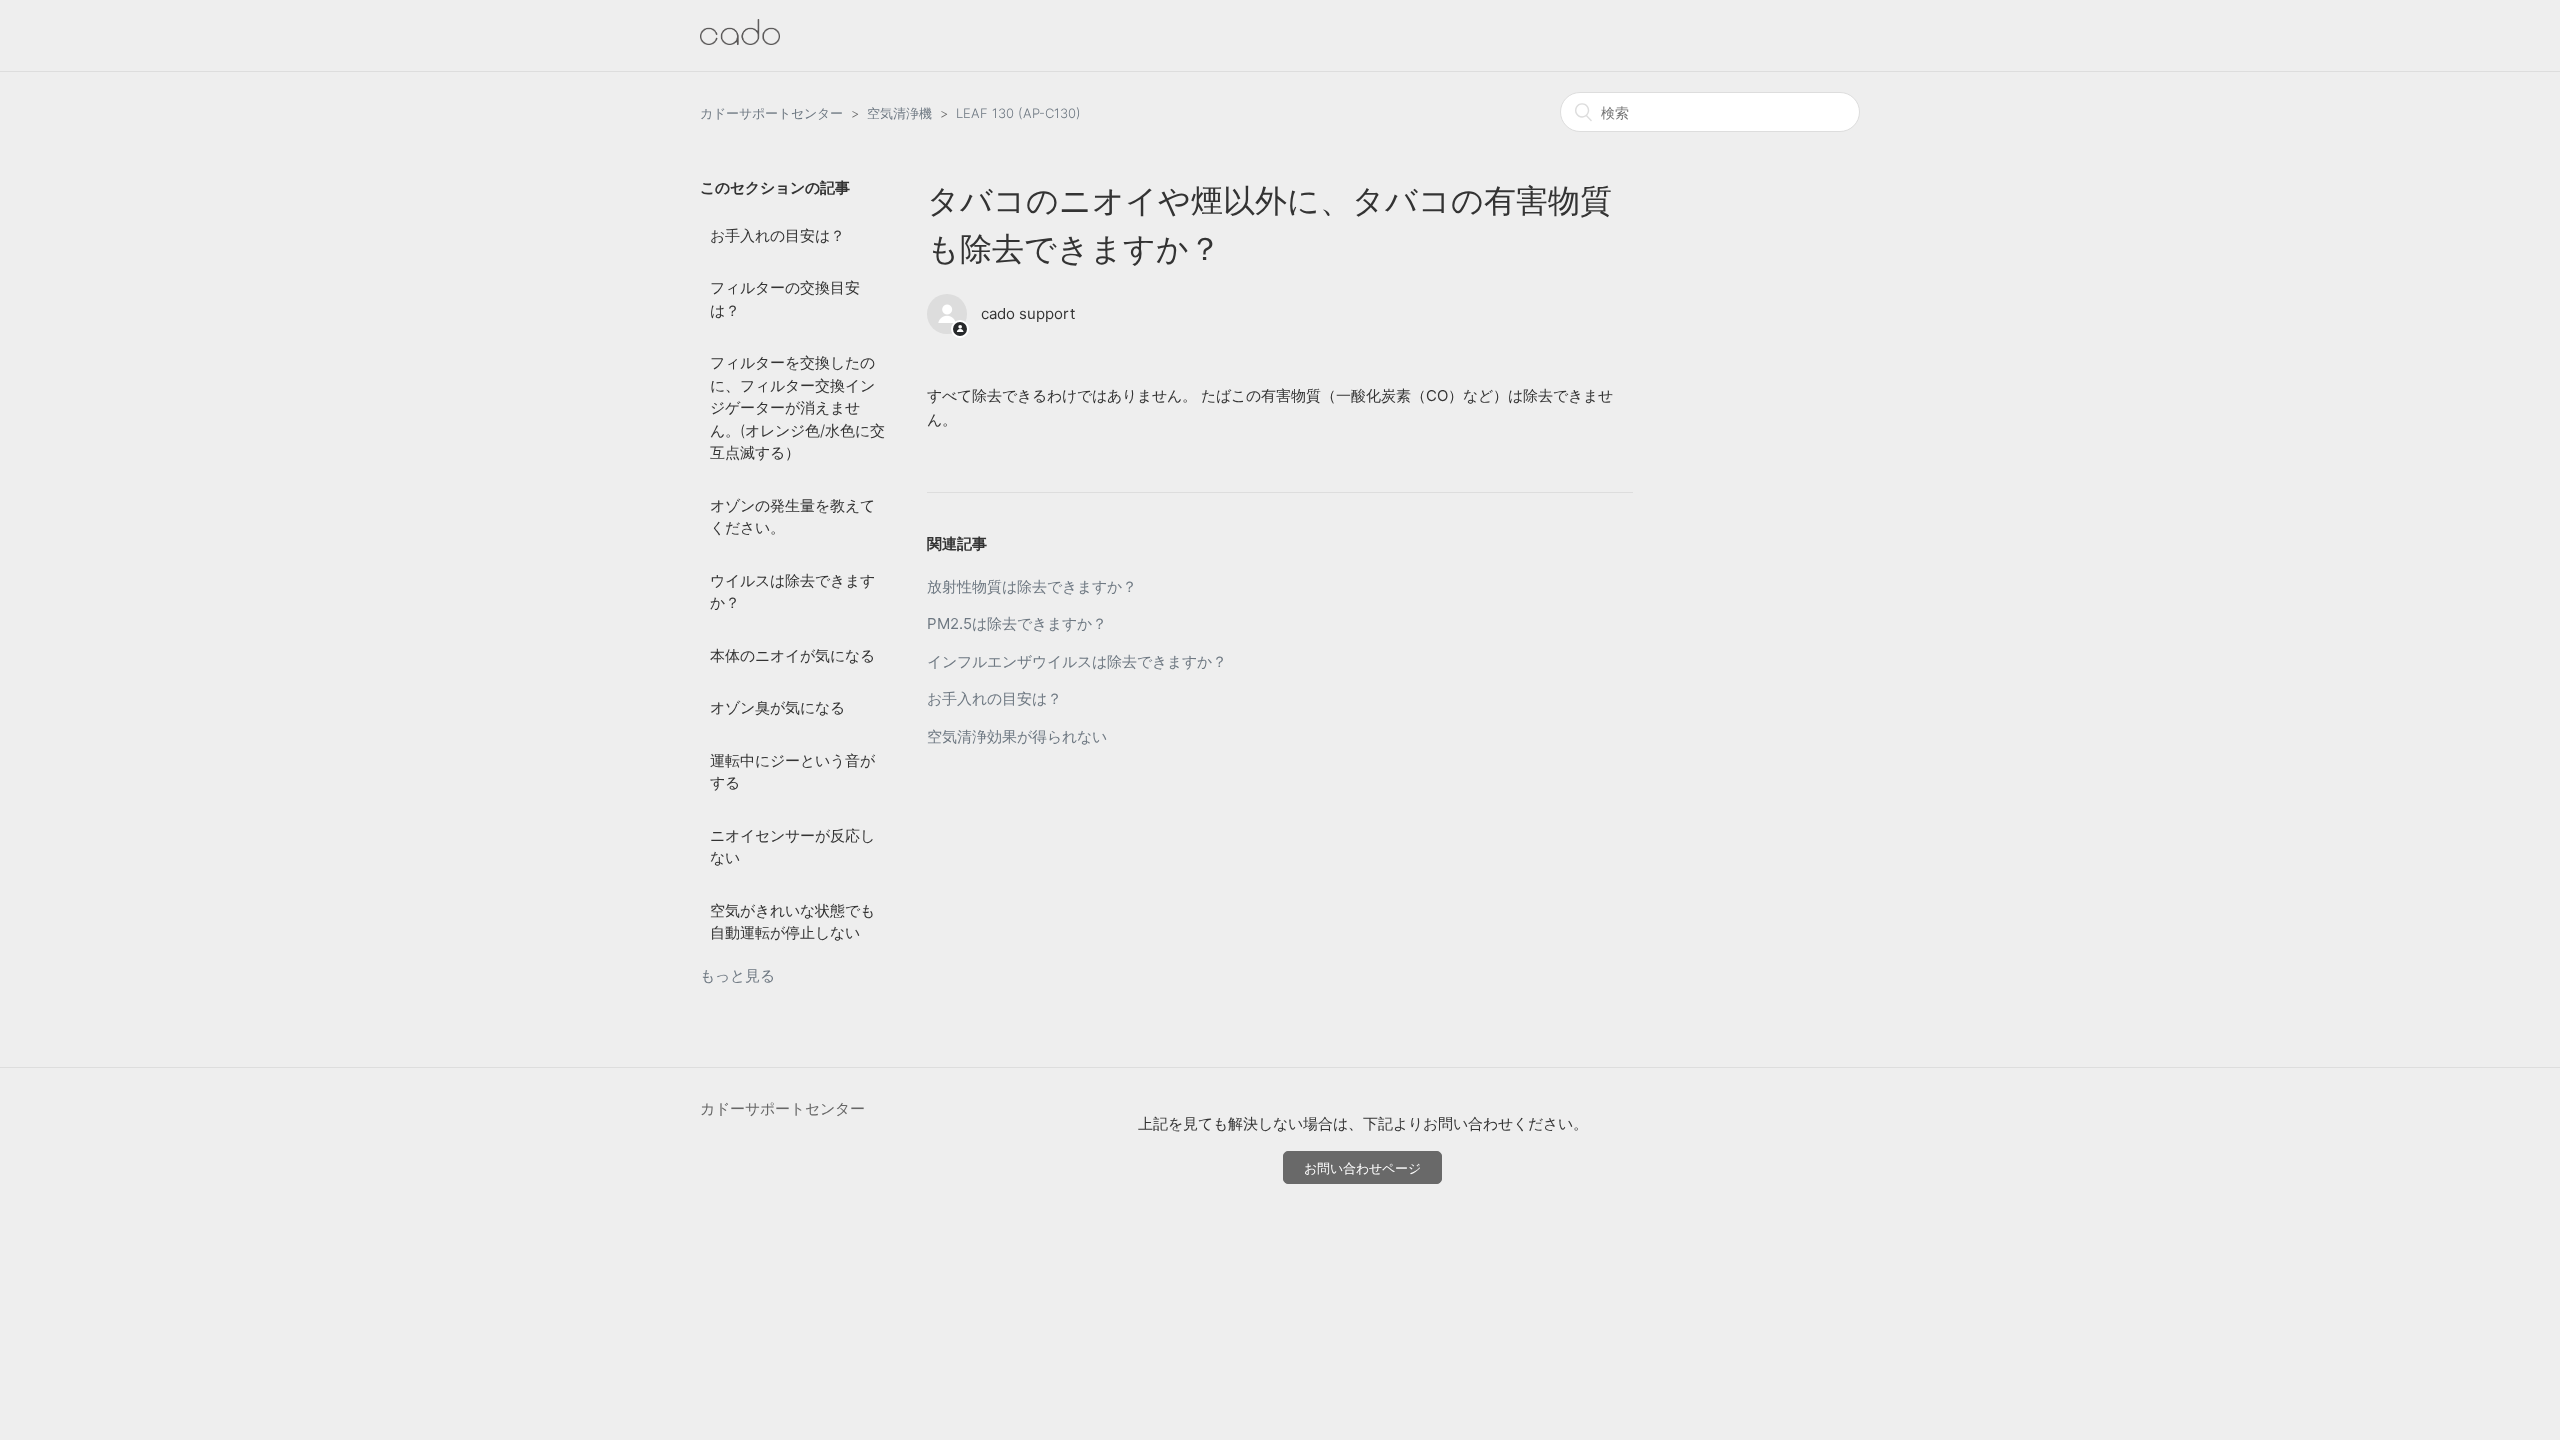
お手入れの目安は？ (777, 235)
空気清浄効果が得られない (1017, 736)
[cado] (740, 39)
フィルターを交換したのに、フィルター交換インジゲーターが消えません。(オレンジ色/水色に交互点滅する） (797, 407)
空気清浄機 (899, 113)
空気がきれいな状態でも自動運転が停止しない (792, 922)
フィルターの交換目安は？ (785, 299)
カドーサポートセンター (771, 113)
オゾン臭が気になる (777, 707)
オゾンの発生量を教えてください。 (792, 517)
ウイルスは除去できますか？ (792, 592)
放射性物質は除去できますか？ (1032, 586)
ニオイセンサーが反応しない (792, 847)
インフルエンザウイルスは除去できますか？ (1077, 661)
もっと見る (737, 975)
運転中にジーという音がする (792, 772)
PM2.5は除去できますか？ (1017, 623)
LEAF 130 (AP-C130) (1018, 113)
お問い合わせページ (1362, 1168)
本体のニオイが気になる (792, 655)
